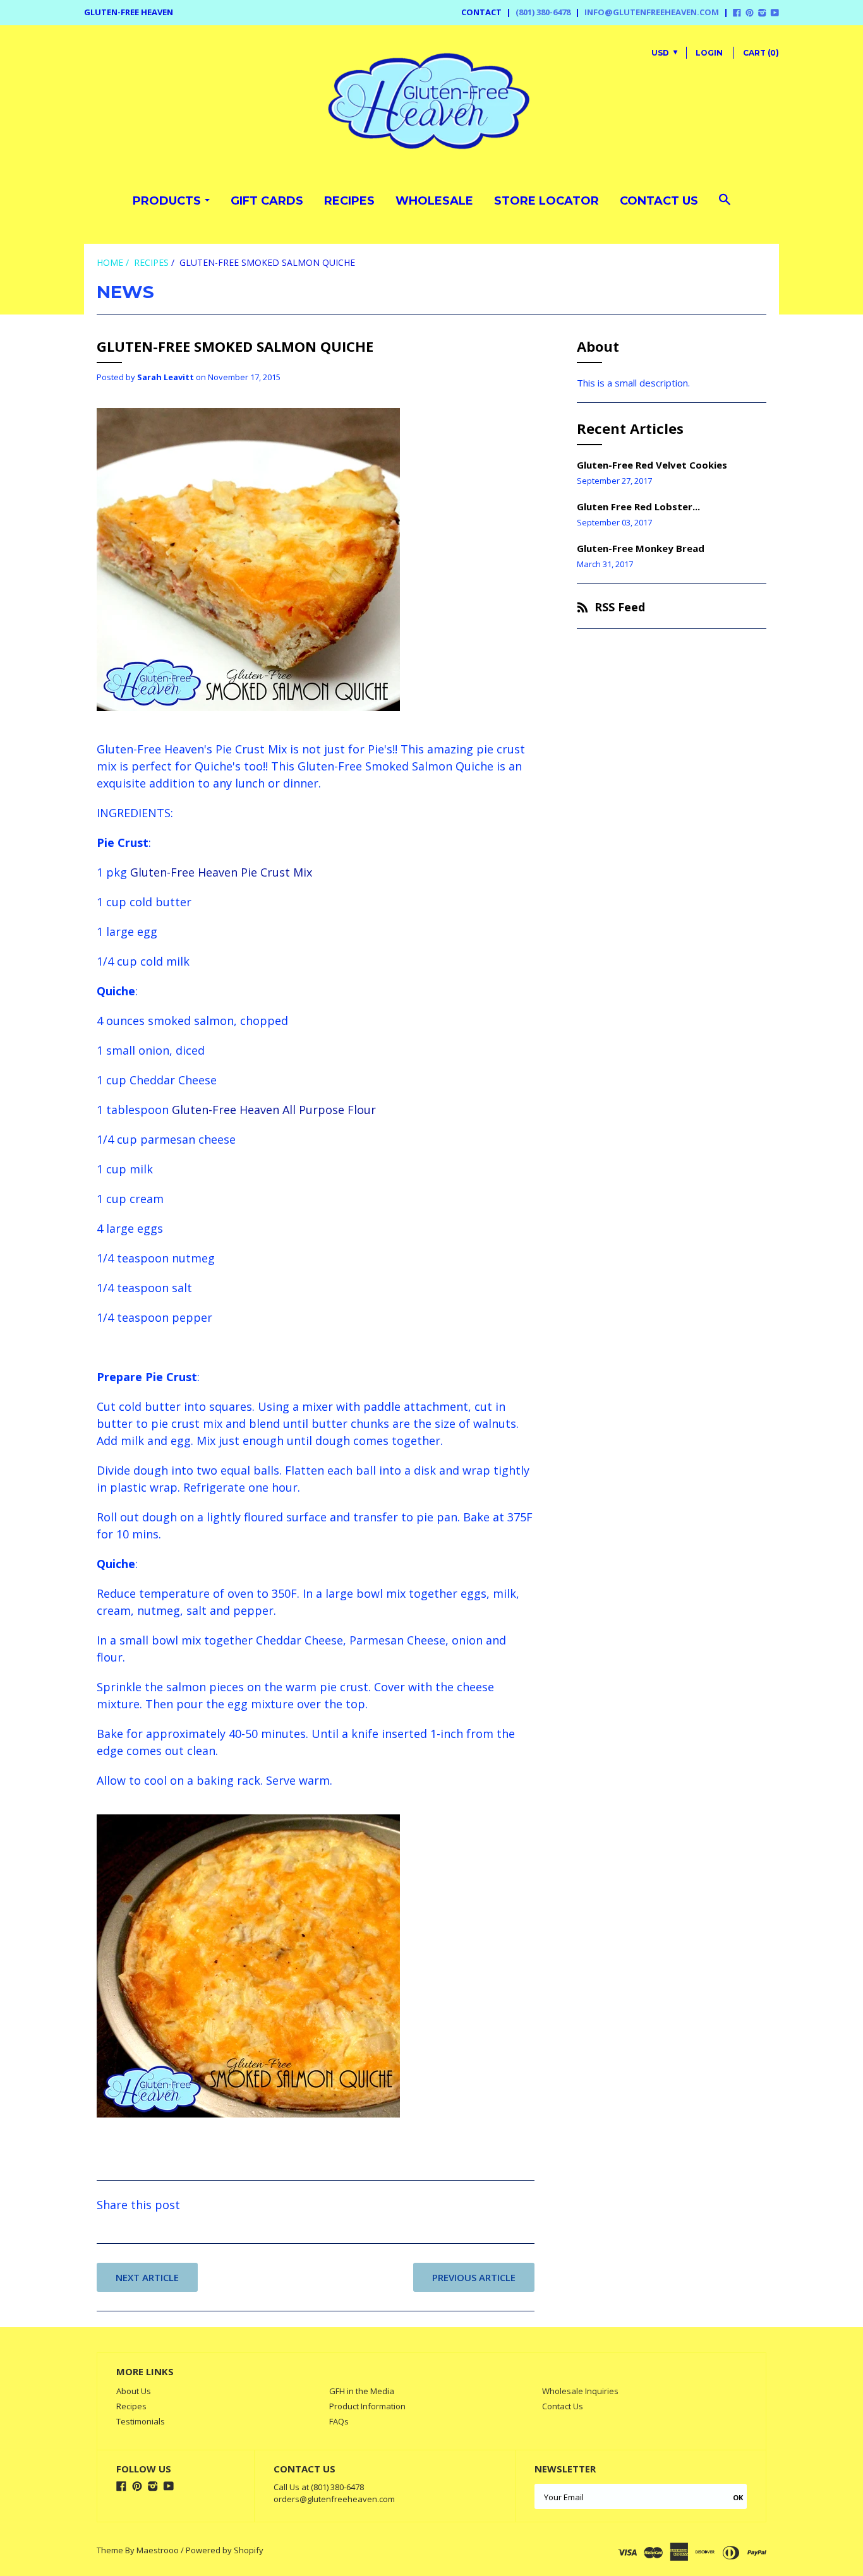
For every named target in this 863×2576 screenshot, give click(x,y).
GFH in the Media (362, 2391)
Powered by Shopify (225, 2550)
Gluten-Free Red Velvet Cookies (652, 465)
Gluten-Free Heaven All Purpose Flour (274, 1110)
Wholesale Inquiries (580, 2391)
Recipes (349, 201)
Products (167, 201)
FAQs (339, 2421)
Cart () (761, 53)
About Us (134, 2391)
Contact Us (659, 201)
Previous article (474, 2277)
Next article (147, 2277)
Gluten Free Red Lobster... (638, 506)
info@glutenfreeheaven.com (652, 12)
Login (709, 53)
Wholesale (434, 201)
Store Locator (546, 201)
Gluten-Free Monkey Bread (641, 548)
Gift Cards (267, 201)
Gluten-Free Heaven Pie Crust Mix (221, 872)
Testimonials (141, 2421)
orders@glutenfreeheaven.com (334, 2499)
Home (110, 262)
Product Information (367, 2406)
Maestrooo (158, 2550)
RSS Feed (620, 607)
